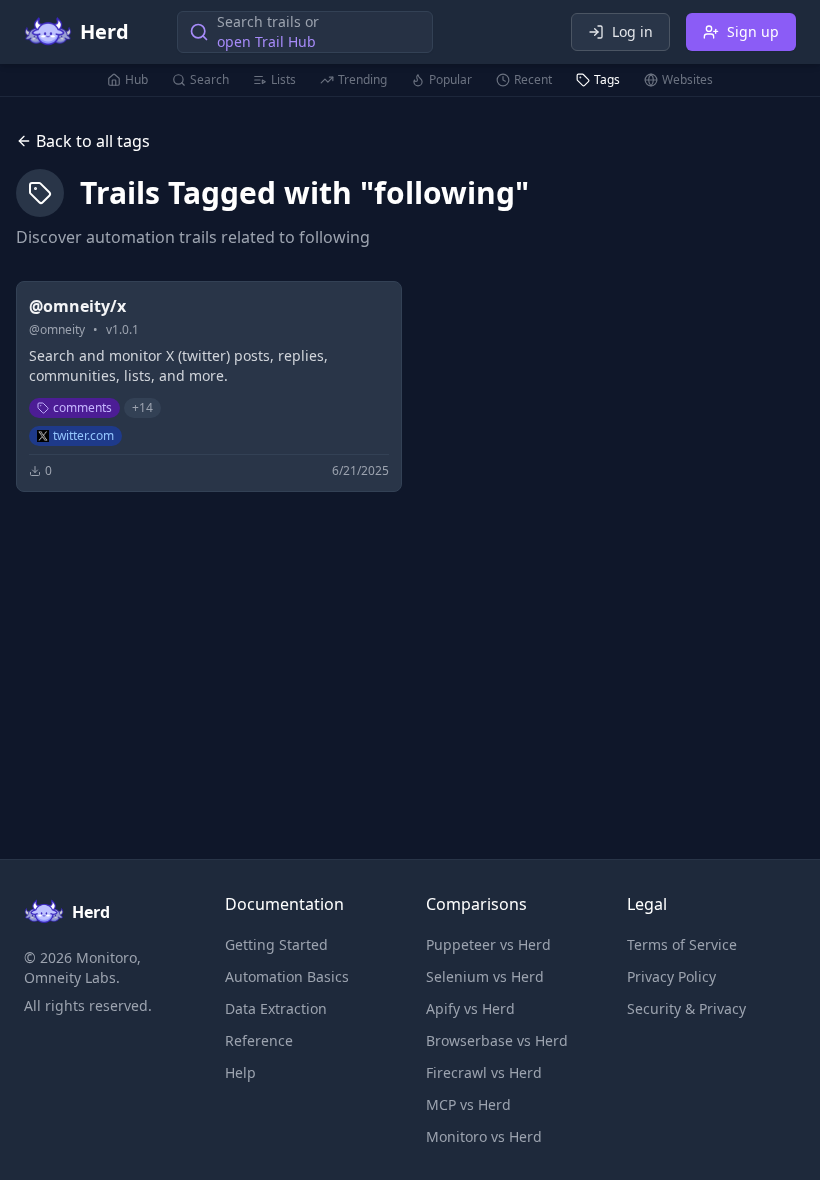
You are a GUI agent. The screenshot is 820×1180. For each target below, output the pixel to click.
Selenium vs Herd (485, 976)
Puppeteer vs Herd (488, 944)
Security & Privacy (686, 1008)
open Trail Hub (266, 41)
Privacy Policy (671, 976)
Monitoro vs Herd (484, 1136)
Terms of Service (682, 944)
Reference (259, 1040)
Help (240, 1072)
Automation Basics (287, 976)
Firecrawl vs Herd (484, 1072)
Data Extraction (276, 1008)
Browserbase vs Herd (497, 1040)
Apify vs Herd (470, 1008)
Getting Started (276, 944)
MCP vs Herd (468, 1104)
